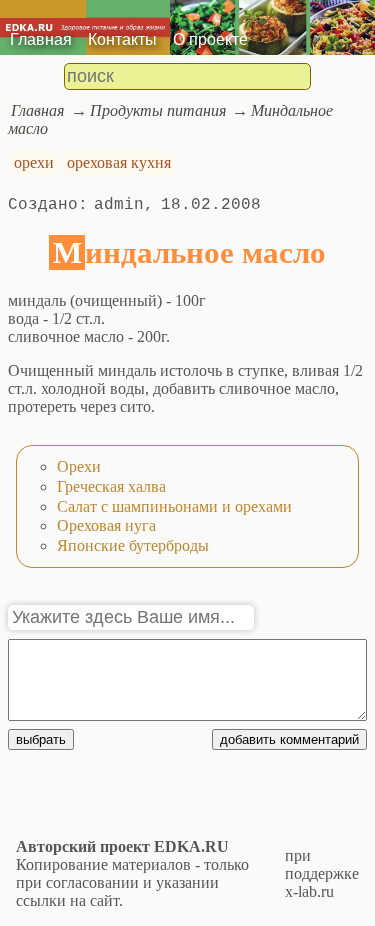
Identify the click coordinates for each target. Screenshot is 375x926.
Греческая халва (111, 486)
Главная (41, 39)
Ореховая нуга (106, 525)
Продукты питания (158, 110)
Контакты (122, 39)
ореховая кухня (119, 162)
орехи (34, 162)
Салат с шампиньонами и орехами (174, 506)
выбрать (41, 739)
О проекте (210, 39)
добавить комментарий (289, 739)
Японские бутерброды (133, 545)
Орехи (79, 466)
